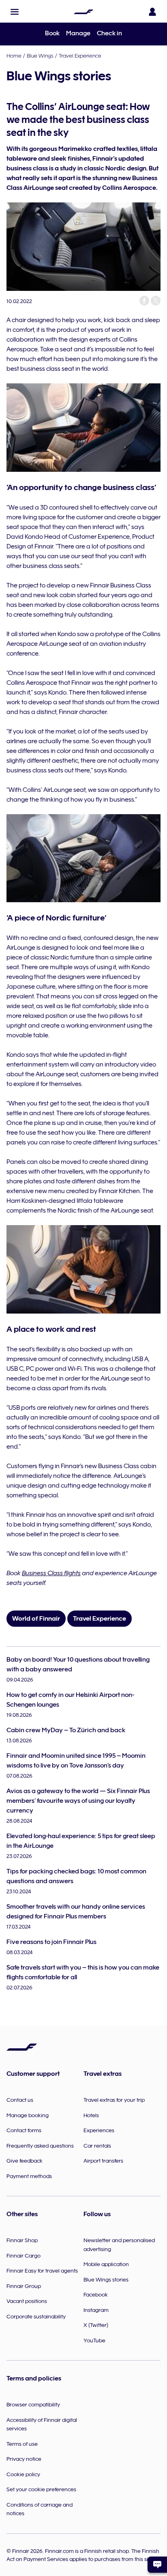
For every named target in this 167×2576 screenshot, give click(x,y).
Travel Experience (80, 56)
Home (14, 56)
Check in (109, 33)
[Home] (83, 12)
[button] (15, 12)
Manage (78, 33)
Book (52, 33)
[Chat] (157, 2565)
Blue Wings (40, 56)
